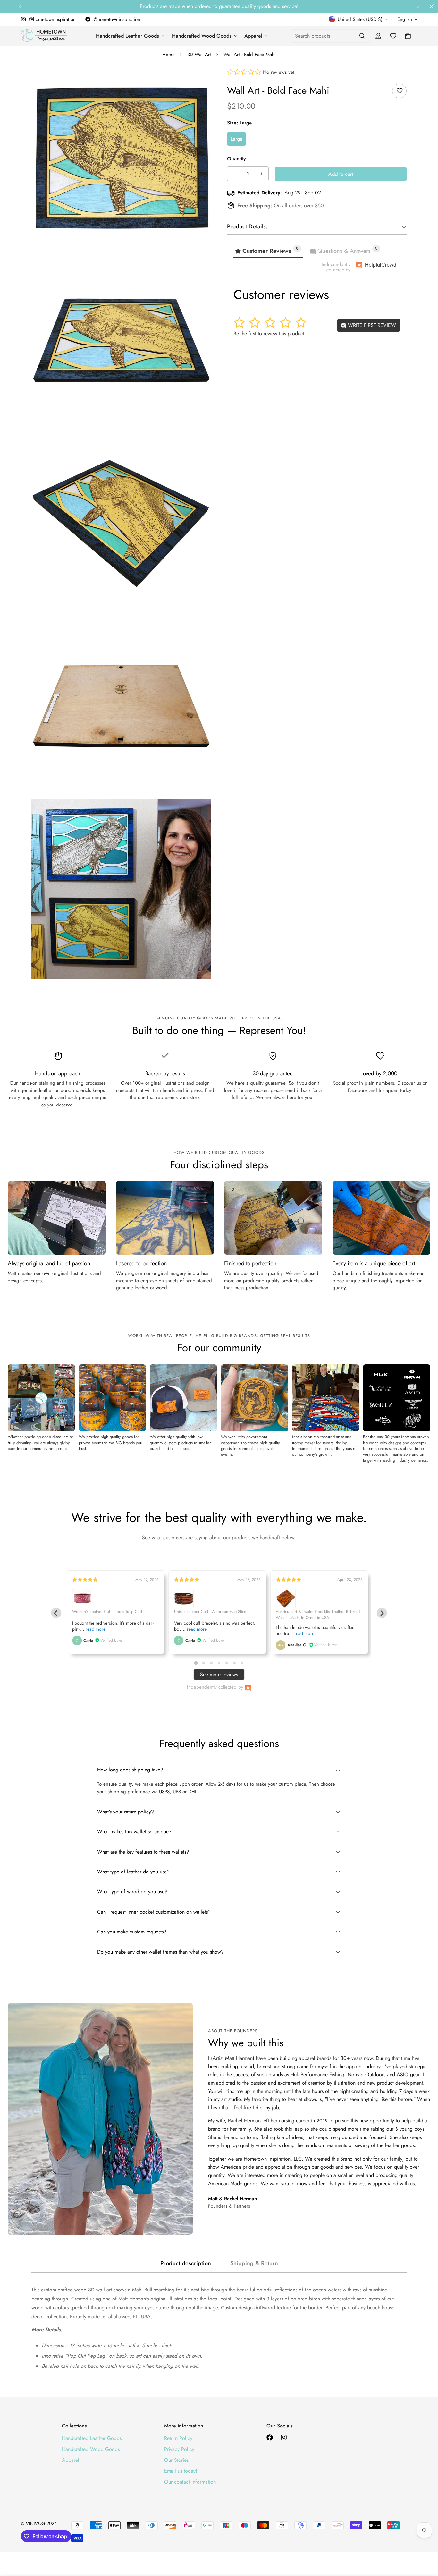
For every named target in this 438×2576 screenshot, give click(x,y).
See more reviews (219, 1674)
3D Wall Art (199, 55)
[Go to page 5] (227, 1663)
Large (236, 139)
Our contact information (190, 2482)
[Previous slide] (56, 1613)
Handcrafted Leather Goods (127, 36)
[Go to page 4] (219, 1663)
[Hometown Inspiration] (44, 36)
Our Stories (176, 2460)
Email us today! (181, 2471)
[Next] (418, 6)
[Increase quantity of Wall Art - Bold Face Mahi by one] (261, 174)
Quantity (236, 159)
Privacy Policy (179, 2449)
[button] (408, 36)
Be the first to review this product (269, 333)
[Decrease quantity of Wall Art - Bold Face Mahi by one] (234, 174)
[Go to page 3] (211, 1663)
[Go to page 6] (234, 1663)
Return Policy (178, 2438)
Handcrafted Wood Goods (202, 36)
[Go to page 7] (242, 1663)
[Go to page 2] (203, 1663)
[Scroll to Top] (425, 2541)
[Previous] (20, 6)
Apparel (253, 36)
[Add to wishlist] (399, 91)
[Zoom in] (199, 82)
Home (168, 55)
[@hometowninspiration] (270, 2437)
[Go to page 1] (196, 1663)
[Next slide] (382, 1613)
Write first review (371, 325)
